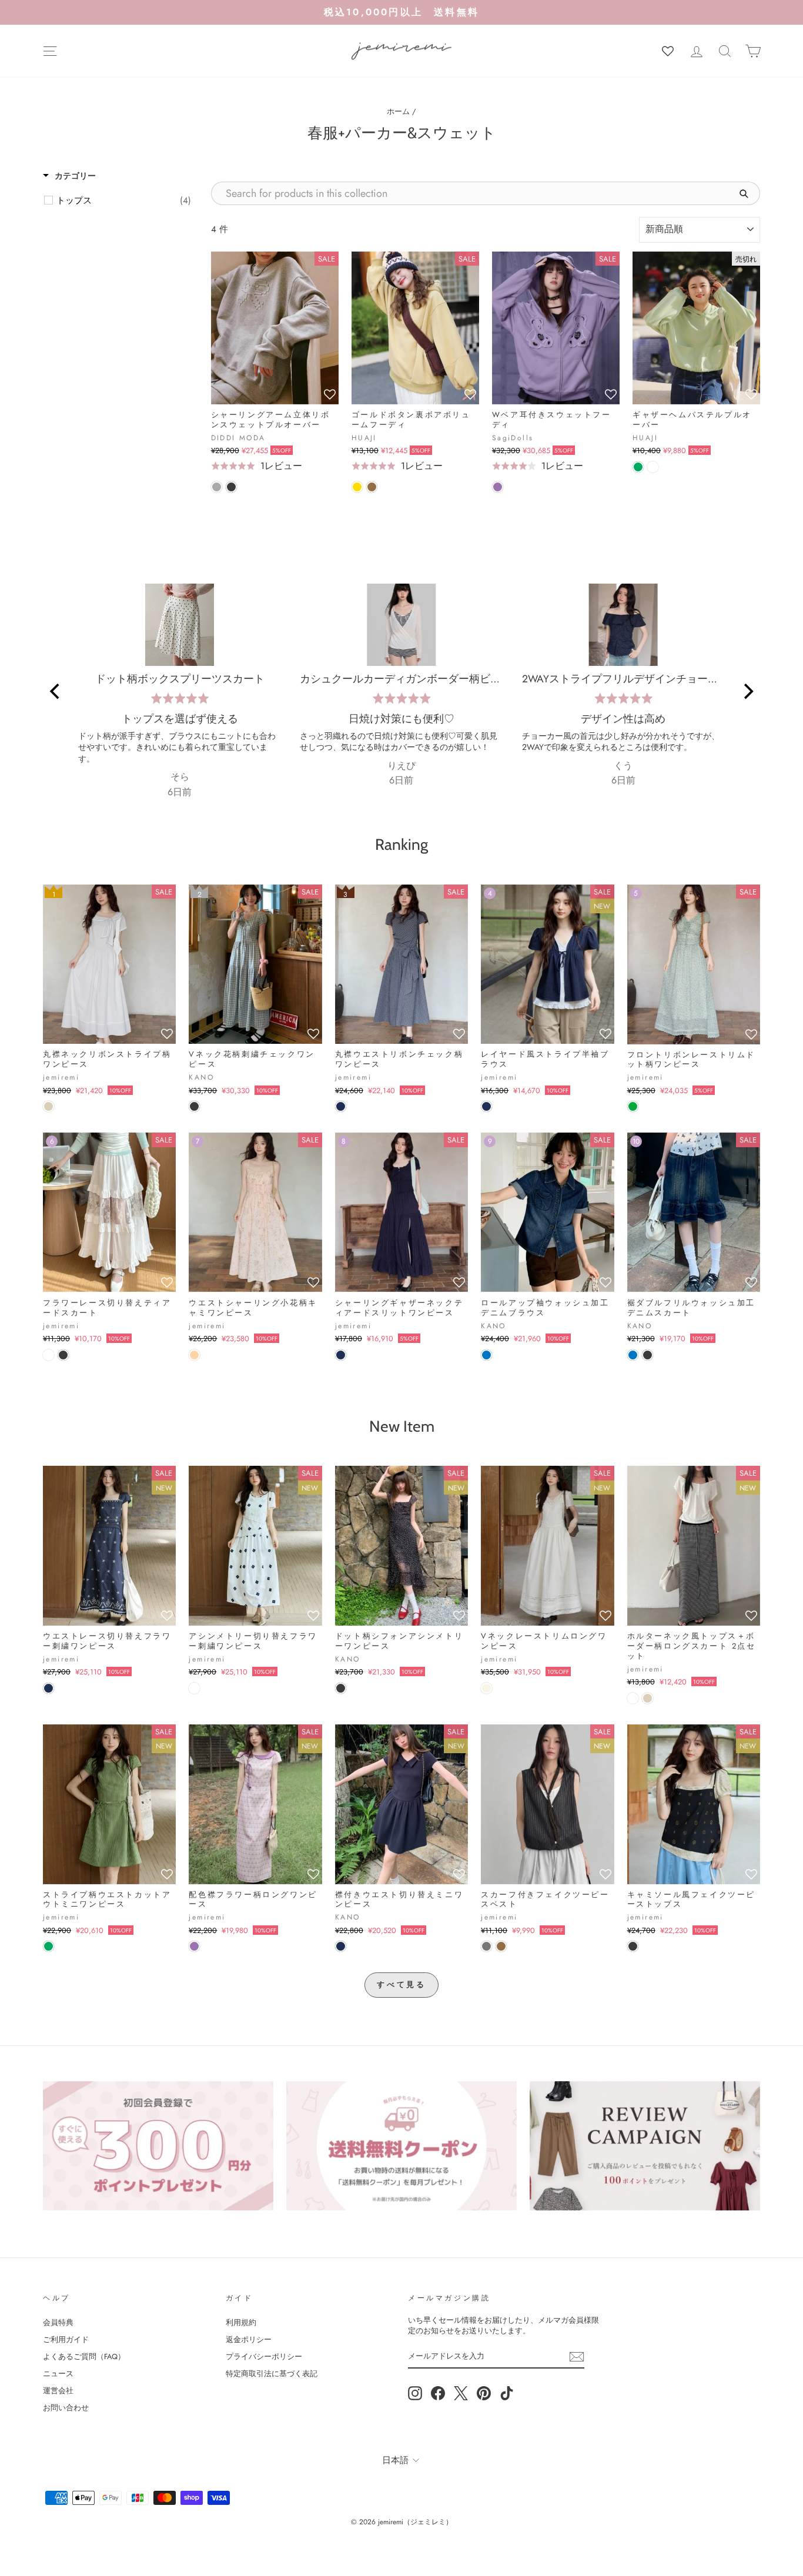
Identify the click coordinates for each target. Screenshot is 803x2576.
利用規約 (241, 2322)
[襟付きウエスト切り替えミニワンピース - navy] (341, 1946)
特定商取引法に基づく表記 (272, 2374)
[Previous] (56, 692)
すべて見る (402, 1984)
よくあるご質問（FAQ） (84, 2356)
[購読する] (577, 2357)
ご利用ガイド (66, 2339)
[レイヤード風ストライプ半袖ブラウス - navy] (486, 1106)
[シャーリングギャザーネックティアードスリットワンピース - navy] (341, 1355)
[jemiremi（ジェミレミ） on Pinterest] (484, 2393)
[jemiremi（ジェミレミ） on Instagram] (415, 2393)
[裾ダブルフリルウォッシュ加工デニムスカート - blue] (633, 1355)
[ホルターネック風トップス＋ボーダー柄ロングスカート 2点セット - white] (633, 1698)
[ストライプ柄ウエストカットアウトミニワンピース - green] (48, 1946)
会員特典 (58, 2322)
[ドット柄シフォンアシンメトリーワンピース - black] (341, 1688)
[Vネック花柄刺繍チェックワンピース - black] (194, 1106)
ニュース (58, 2374)
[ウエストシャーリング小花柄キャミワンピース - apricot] (194, 1355)
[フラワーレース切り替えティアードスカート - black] (63, 1355)
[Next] (747, 692)
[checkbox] (124, 200)
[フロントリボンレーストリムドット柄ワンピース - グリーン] (633, 1106)
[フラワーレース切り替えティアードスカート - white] (48, 1355)
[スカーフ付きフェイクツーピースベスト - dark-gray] (486, 1946)
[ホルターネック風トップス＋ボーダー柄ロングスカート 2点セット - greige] (648, 1698)
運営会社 (58, 2391)
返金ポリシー (249, 2339)
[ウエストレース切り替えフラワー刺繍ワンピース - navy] (48, 1688)
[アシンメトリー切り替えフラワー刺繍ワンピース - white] (194, 1688)
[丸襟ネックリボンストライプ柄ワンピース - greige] (48, 1106)
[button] (330, 395)
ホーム (398, 111)
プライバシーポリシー (264, 2356)
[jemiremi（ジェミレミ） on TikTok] (507, 2393)
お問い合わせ (66, 2408)
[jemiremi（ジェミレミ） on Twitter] (461, 2393)
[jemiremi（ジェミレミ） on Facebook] (438, 2393)
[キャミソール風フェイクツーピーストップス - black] (633, 1946)
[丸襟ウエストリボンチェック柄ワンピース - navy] (341, 1106)
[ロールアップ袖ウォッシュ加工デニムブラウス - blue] (486, 1355)
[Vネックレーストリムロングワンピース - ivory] (486, 1688)
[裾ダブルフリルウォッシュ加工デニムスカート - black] (648, 1355)
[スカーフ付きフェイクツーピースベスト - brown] (501, 1946)
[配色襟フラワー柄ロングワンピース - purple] (194, 1946)
